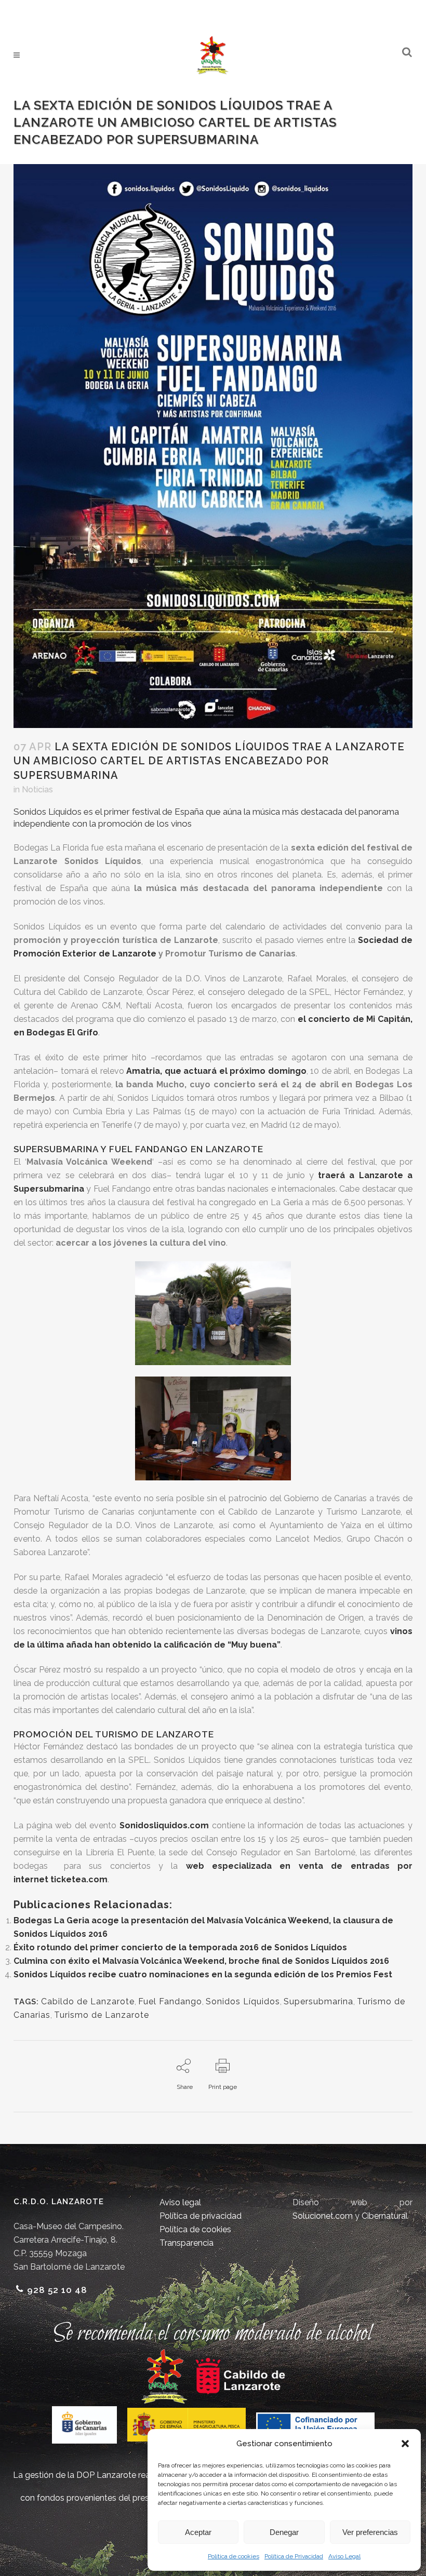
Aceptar (198, 2532)
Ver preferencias (370, 2532)
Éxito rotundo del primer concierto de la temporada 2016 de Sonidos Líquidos (180, 1947)
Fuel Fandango (170, 2001)
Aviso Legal (344, 2556)
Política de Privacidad (294, 2556)
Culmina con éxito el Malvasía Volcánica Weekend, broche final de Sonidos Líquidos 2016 (201, 1961)
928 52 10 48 (57, 2290)
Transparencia (187, 2243)
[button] (405, 2444)
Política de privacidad (201, 2216)
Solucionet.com (323, 2216)
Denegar (284, 2532)
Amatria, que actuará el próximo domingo (216, 1071)
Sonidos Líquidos (243, 2001)
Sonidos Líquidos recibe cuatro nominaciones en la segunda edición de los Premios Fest (203, 1974)
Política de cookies (234, 2556)
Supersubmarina (318, 2001)
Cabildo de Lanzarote (88, 2001)
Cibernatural (385, 2216)
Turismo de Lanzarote (102, 2015)
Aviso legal (180, 2202)
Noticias (37, 790)
